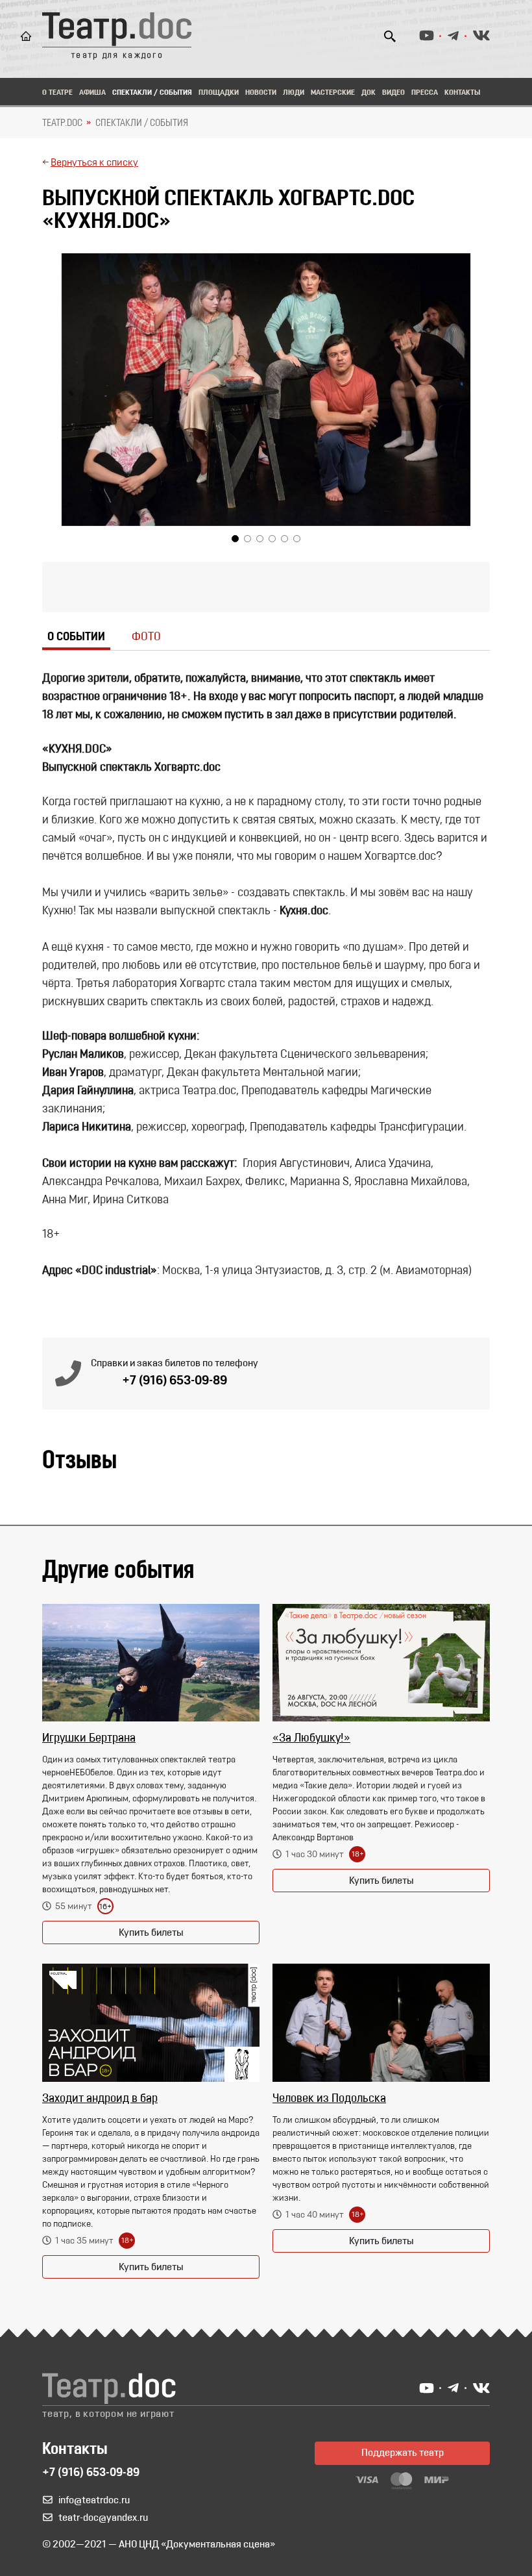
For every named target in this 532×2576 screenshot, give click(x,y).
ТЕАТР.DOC (62, 123)
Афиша (92, 93)
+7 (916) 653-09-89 (175, 1381)
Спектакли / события (142, 123)
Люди (294, 93)
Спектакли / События (152, 93)
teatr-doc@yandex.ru (103, 2518)
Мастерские (333, 93)
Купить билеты (151, 1933)
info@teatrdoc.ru (94, 2501)
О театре (57, 93)
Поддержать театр (403, 2453)
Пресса (425, 93)
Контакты (462, 93)
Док (369, 93)
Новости (261, 93)
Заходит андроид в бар (100, 2099)
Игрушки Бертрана (89, 1739)
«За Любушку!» (311, 1739)
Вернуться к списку (94, 163)
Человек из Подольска (329, 2099)
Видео (393, 93)
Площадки (219, 93)
